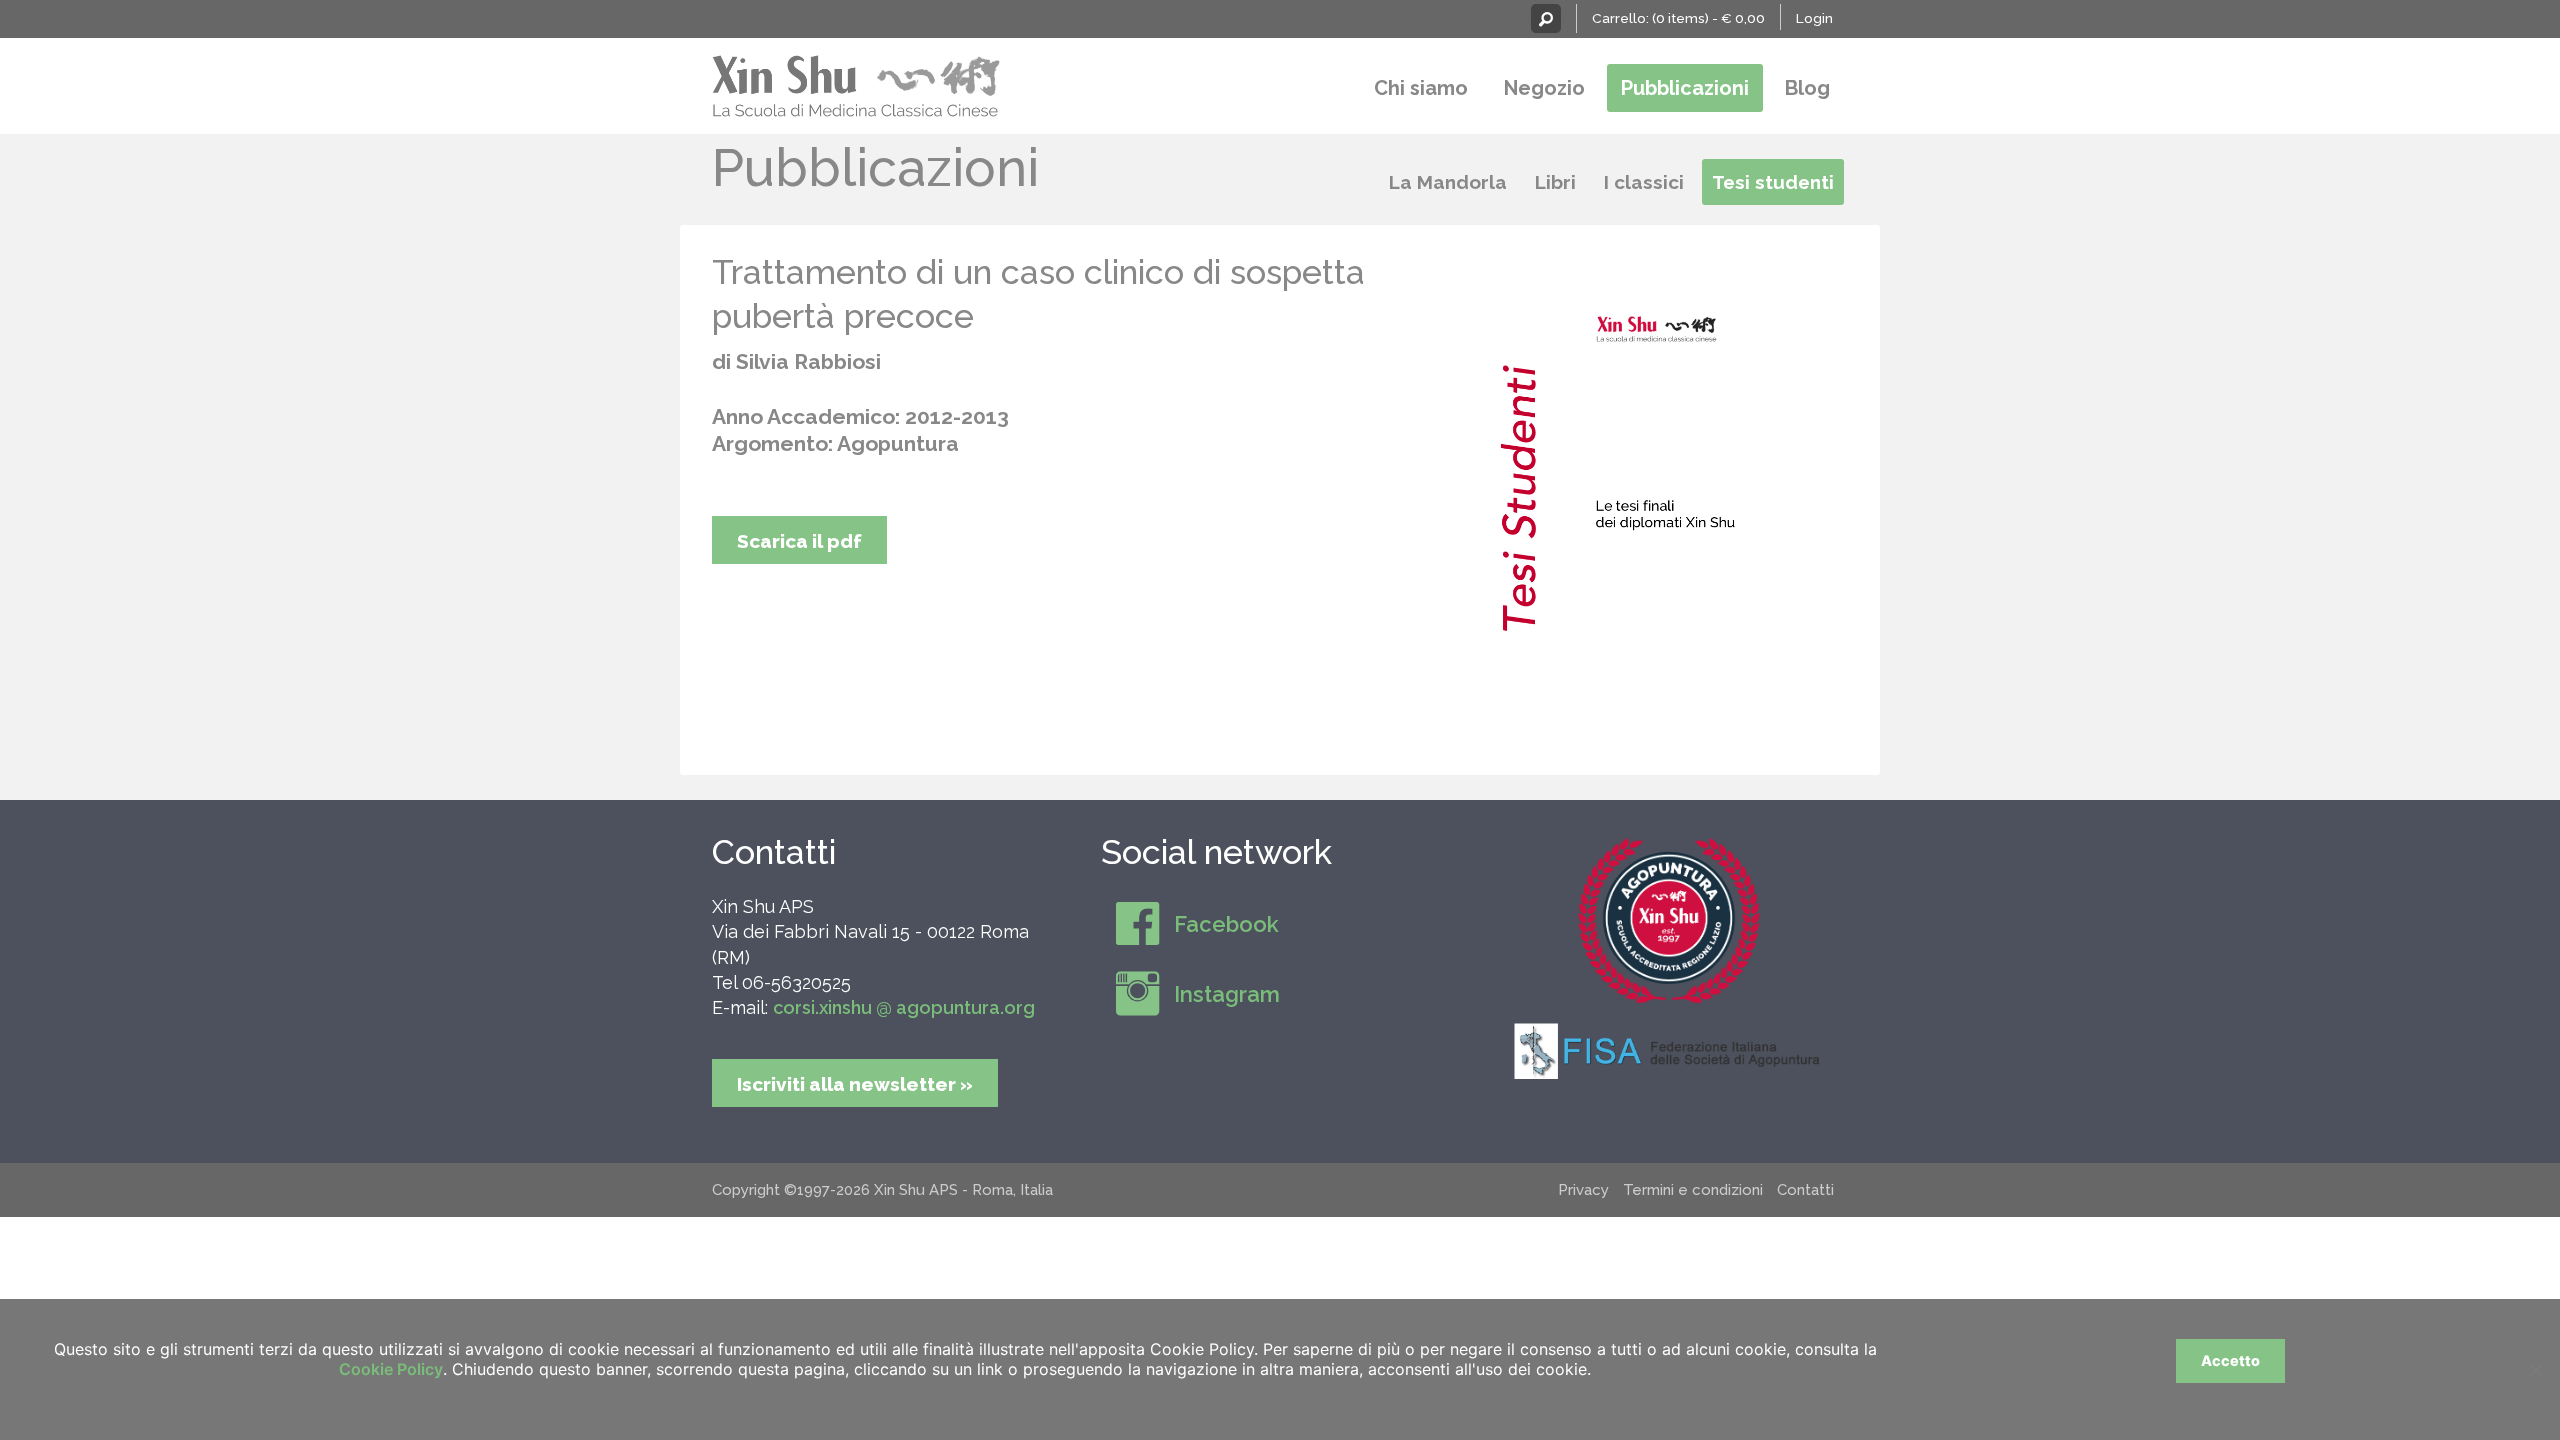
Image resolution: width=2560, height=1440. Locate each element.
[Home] (857, 83)
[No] (2535, 1370)
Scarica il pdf (799, 541)
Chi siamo (1421, 88)
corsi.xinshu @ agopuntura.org (904, 1007)
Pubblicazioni (1685, 88)
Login (1814, 18)
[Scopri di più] (1669, 920)
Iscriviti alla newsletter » (855, 1084)
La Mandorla (1448, 182)
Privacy (1583, 1190)
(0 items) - (1708, 18)
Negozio (1544, 88)
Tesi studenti (1773, 182)
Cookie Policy (391, 1369)
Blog (1807, 88)
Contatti (774, 852)
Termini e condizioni (1693, 1190)
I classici (1644, 182)
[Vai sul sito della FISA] (1669, 1050)
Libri (1555, 182)
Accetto (2230, 1360)
